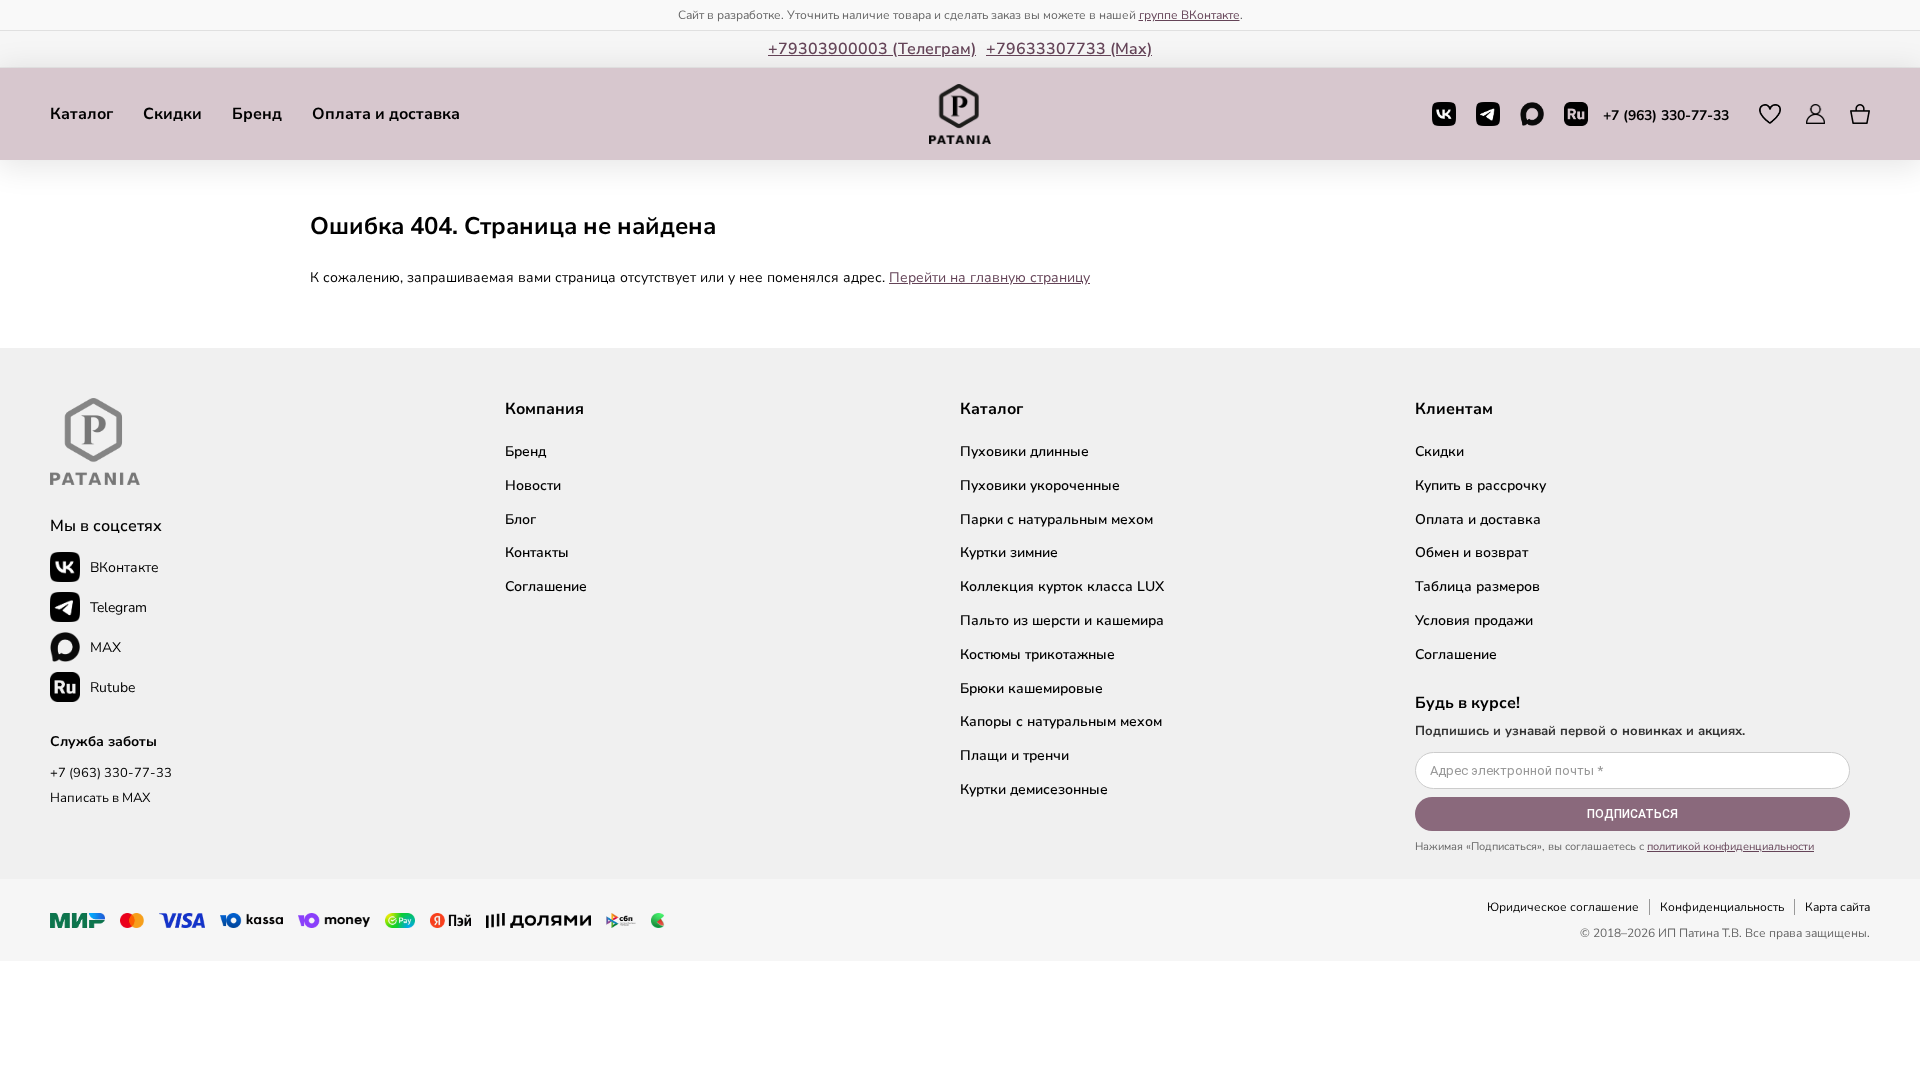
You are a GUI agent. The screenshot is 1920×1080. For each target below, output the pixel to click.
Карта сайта (1837, 907)
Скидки (172, 114)
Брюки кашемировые (1031, 688)
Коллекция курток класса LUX (1062, 586)
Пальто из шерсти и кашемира (1062, 620)
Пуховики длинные (1024, 451)
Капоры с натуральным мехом (1061, 721)
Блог (520, 519)
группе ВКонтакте (1189, 15)
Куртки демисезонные (1034, 789)
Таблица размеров (1477, 586)
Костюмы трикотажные (1037, 654)
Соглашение (546, 586)
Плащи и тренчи (1014, 755)
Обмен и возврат (1471, 552)
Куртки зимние (1009, 552)
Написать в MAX (100, 798)
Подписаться (1632, 814)
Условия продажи (1474, 620)
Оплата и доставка (386, 114)
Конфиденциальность (1722, 907)
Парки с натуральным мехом (1056, 519)
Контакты (537, 552)
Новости (533, 485)
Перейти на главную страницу (989, 277)
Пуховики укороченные (1040, 485)
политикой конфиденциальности (1730, 846)
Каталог (81, 114)
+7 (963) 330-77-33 (1666, 115)
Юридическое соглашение (1563, 907)
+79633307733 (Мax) (1069, 49)
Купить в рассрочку (1480, 485)
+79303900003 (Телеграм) (872, 49)
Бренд (257, 114)
